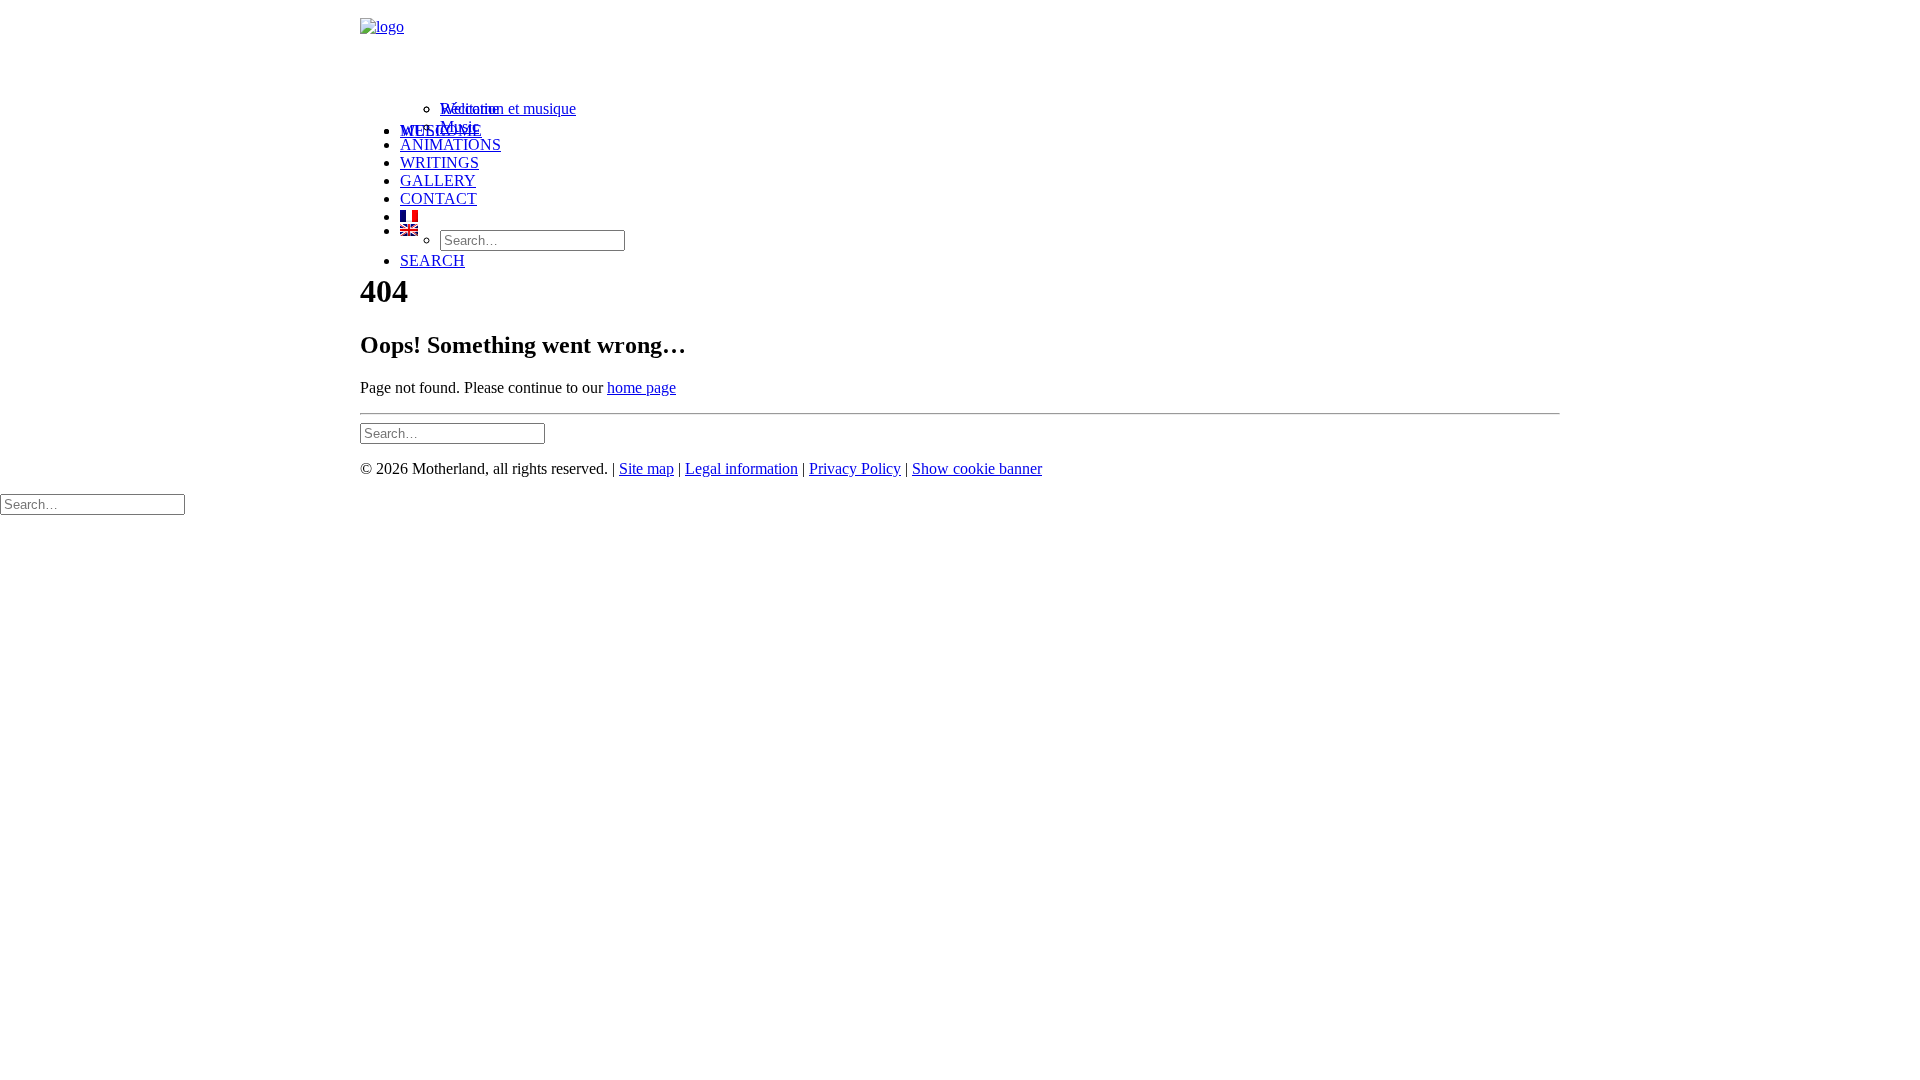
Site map (646, 468)
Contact (438, 198)
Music (459, 126)
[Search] (452, 432)
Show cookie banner (977, 468)
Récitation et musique (508, 108)
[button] (432, 260)
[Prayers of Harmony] (960, 53)
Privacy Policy (855, 468)
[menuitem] (980, 129)
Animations (450, 144)
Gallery (438, 180)
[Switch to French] (980, 216)
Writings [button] (439, 162)
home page (641, 387)
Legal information (741, 468)
